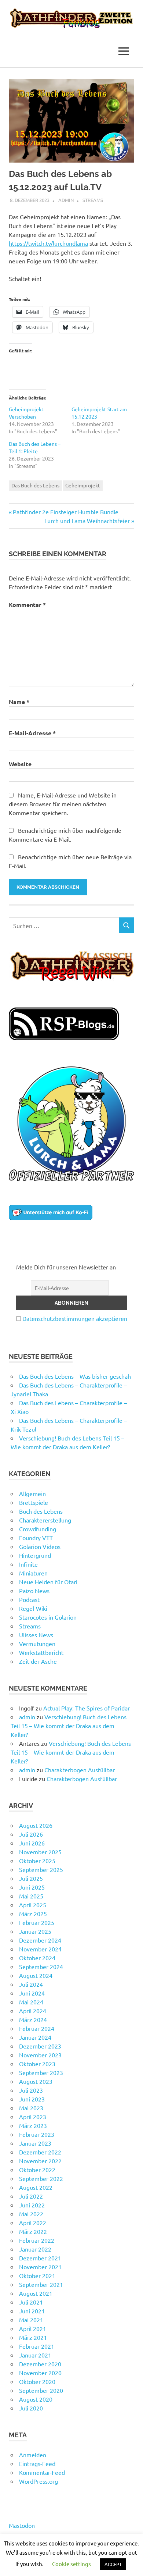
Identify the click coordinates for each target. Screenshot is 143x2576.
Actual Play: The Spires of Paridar (87, 1708)
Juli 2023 (31, 2090)
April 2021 (33, 2328)
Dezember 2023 (40, 2046)
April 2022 (33, 2223)
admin (66, 200)
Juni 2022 (32, 2205)
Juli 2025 (31, 1878)
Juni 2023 (32, 2099)
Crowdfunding (38, 1529)
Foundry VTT (36, 1538)
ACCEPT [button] (113, 2564)
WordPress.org (38, 2481)
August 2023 (36, 2081)
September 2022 (41, 2178)
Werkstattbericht (41, 1652)
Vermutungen (37, 1644)
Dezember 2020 (40, 2364)
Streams (93, 200)
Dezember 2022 (40, 2152)
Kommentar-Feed (42, 2472)
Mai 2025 (31, 1896)
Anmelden (33, 2455)
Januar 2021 (35, 2355)
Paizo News (34, 1591)
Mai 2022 (31, 2214)
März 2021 (33, 2337)
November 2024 (40, 1949)
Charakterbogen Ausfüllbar (80, 1770)
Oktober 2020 (37, 2381)
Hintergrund (35, 1555)
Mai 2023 (31, 2108)
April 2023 (33, 2117)
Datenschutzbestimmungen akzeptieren (75, 1318)
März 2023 (33, 2125)
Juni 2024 (32, 1993)
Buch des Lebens (41, 1511)
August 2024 (36, 1975)
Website (20, 764)
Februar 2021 (37, 2346)
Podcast (29, 1599)
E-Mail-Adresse (32, 733)
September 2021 (41, 2284)
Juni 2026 (32, 1843)
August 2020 (36, 2399)
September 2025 (41, 1869)
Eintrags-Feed (37, 2463)
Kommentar (27, 605)
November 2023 (40, 2055)
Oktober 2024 (37, 1958)
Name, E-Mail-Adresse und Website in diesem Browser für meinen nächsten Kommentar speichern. (63, 804)
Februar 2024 (37, 2028)
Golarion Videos (40, 1546)
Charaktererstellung (45, 1520)
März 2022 (33, 2231)
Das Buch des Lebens (35, 485)
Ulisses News (36, 1635)
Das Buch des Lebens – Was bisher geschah (75, 1376)
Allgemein (32, 1493)
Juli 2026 (31, 1834)
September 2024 (41, 1966)
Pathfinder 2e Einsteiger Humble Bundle (65, 512)
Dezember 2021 (40, 2258)
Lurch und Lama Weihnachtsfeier (87, 520)
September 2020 (41, 2390)
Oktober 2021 (37, 2275)
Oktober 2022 (37, 2170)
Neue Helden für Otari (48, 1582)
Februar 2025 (37, 1922)
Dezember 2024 (40, 1940)
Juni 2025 (32, 1887)
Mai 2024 (31, 2002)
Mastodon (22, 2525)
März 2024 (33, 2019)
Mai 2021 (31, 2320)
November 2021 (40, 2267)
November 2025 (40, 1852)
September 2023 (41, 2072)
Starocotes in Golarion (48, 1617)
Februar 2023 (37, 2134)
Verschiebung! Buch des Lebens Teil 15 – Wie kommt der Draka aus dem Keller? (69, 1726)
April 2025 (33, 1905)
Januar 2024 (35, 2037)
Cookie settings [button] (71, 2564)
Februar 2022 (37, 2240)
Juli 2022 (31, 2196)
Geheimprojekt (83, 485)
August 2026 (36, 1825)
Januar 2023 (35, 2143)
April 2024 (33, 2011)
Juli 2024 (31, 1984)
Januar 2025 (35, 1931)
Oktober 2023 (37, 2064)
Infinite (28, 1564)
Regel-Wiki (33, 1608)
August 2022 (36, 2187)
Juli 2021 (31, 2302)
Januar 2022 (35, 2249)
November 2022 (40, 2161)
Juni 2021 (32, 2311)
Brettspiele (34, 1502)
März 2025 (33, 1914)
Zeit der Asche (38, 1661)
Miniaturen (33, 1573)
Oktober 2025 (37, 1861)
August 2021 (36, 2293)
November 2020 (40, 2373)
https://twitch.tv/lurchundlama (48, 243)
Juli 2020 (31, 2408)
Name (19, 702)
